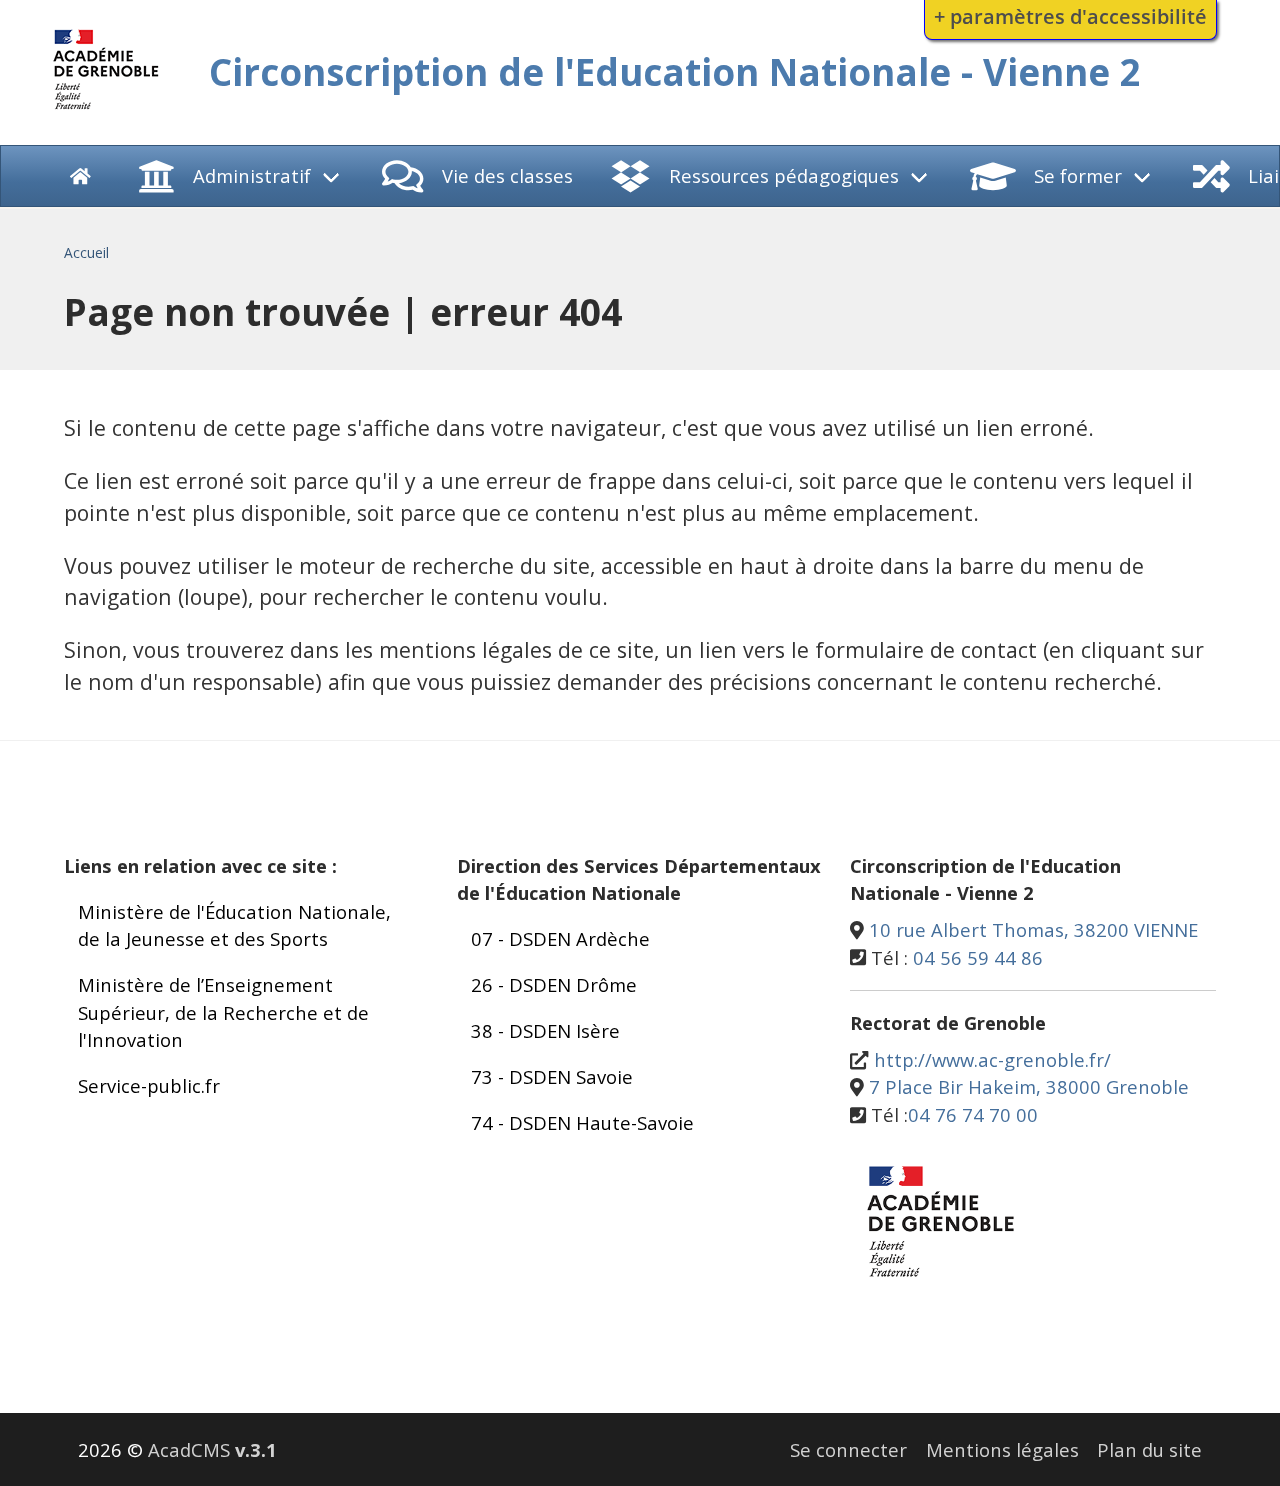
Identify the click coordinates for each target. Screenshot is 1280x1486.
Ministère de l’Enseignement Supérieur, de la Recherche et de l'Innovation (223, 1012)
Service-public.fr (149, 1085)
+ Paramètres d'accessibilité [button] (1070, 16)
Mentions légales (1002, 1449)
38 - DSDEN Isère (545, 1030)
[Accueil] (106, 112)
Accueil (86, 252)
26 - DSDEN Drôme (554, 984)
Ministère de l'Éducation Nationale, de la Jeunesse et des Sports (234, 925)
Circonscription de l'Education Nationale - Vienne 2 (675, 72)
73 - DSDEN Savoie (552, 1076)
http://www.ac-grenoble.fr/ (992, 1059)
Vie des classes (507, 175)
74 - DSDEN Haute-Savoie (582, 1122)
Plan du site (1149, 1449)
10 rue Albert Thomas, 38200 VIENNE (1033, 929)
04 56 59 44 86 (978, 957)
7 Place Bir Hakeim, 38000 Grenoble (1029, 1086)
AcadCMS (212, 1449)
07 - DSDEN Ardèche (560, 938)
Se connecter (848, 1449)
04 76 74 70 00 (973, 1114)
